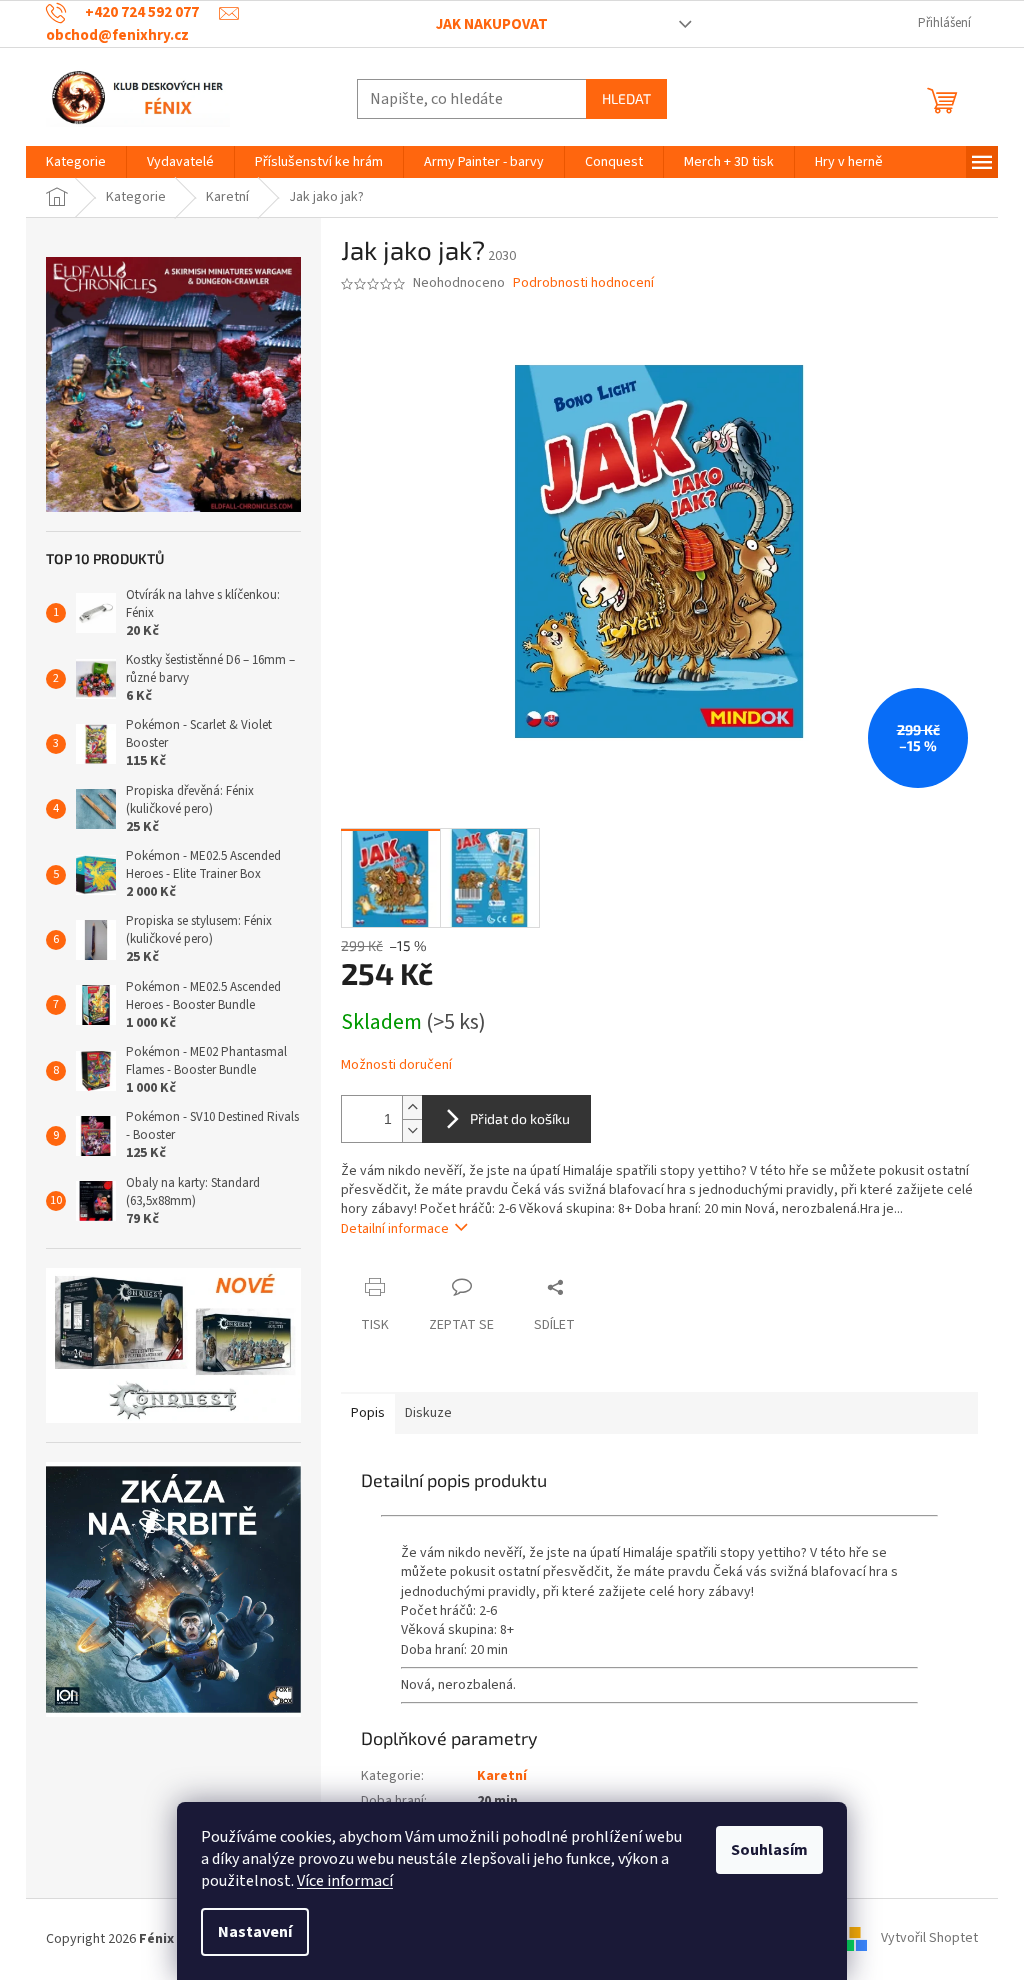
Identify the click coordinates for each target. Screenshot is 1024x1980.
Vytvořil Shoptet (929, 1939)
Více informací (345, 1881)
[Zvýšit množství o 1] (412, 1107)
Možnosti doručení (396, 1065)
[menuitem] (76, 162)
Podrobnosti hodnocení (583, 283)
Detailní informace (395, 1229)
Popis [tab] (368, 1413)
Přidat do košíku (520, 1118)
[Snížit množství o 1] (412, 1130)
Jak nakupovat (492, 24)
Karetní (502, 1776)
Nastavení (255, 1932)
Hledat (626, 98)
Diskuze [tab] (428, 1413)
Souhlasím (769, 1850)
